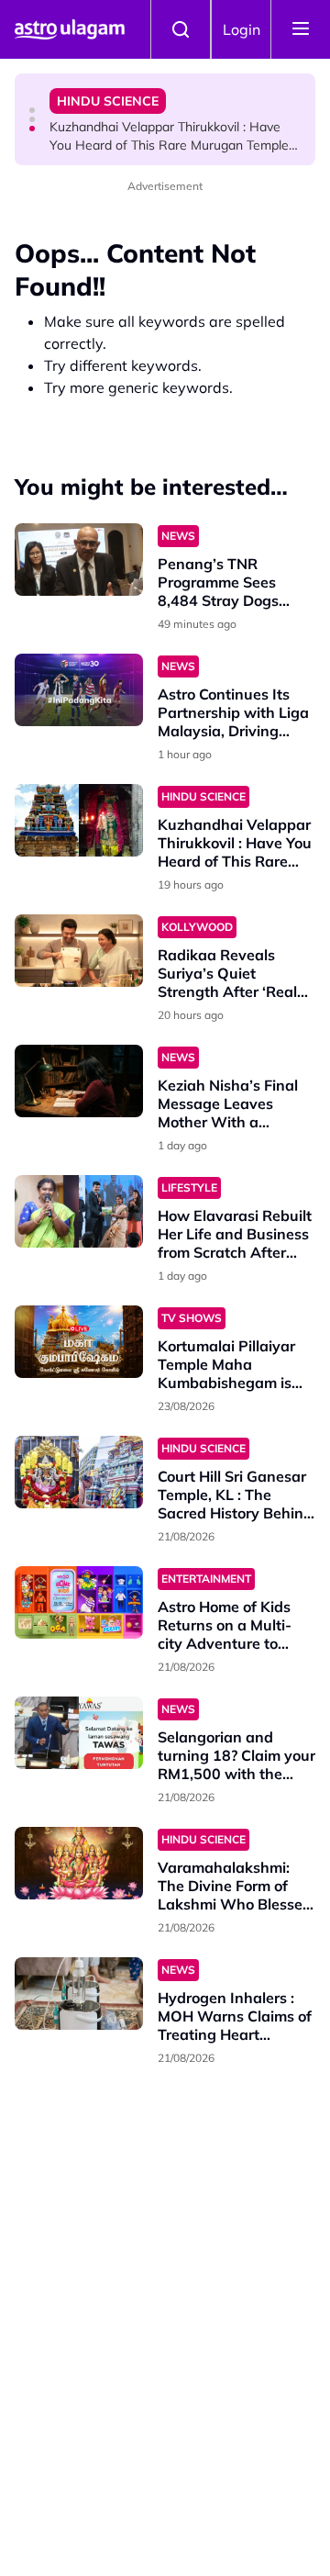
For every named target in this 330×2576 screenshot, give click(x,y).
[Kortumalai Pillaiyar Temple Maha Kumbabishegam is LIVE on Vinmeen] (79, 1342)
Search (181, 29)
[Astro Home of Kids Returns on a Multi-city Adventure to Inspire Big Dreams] (79, 1602)
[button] (32, 110)
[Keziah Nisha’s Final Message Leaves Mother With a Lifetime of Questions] (79, 1081)
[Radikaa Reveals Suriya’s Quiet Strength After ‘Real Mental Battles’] (79, 951)
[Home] (70, 29)
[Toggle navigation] (301, 29)
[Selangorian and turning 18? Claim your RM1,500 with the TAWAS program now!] (79, 1733)
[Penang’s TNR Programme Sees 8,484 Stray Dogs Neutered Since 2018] (79, 560)
